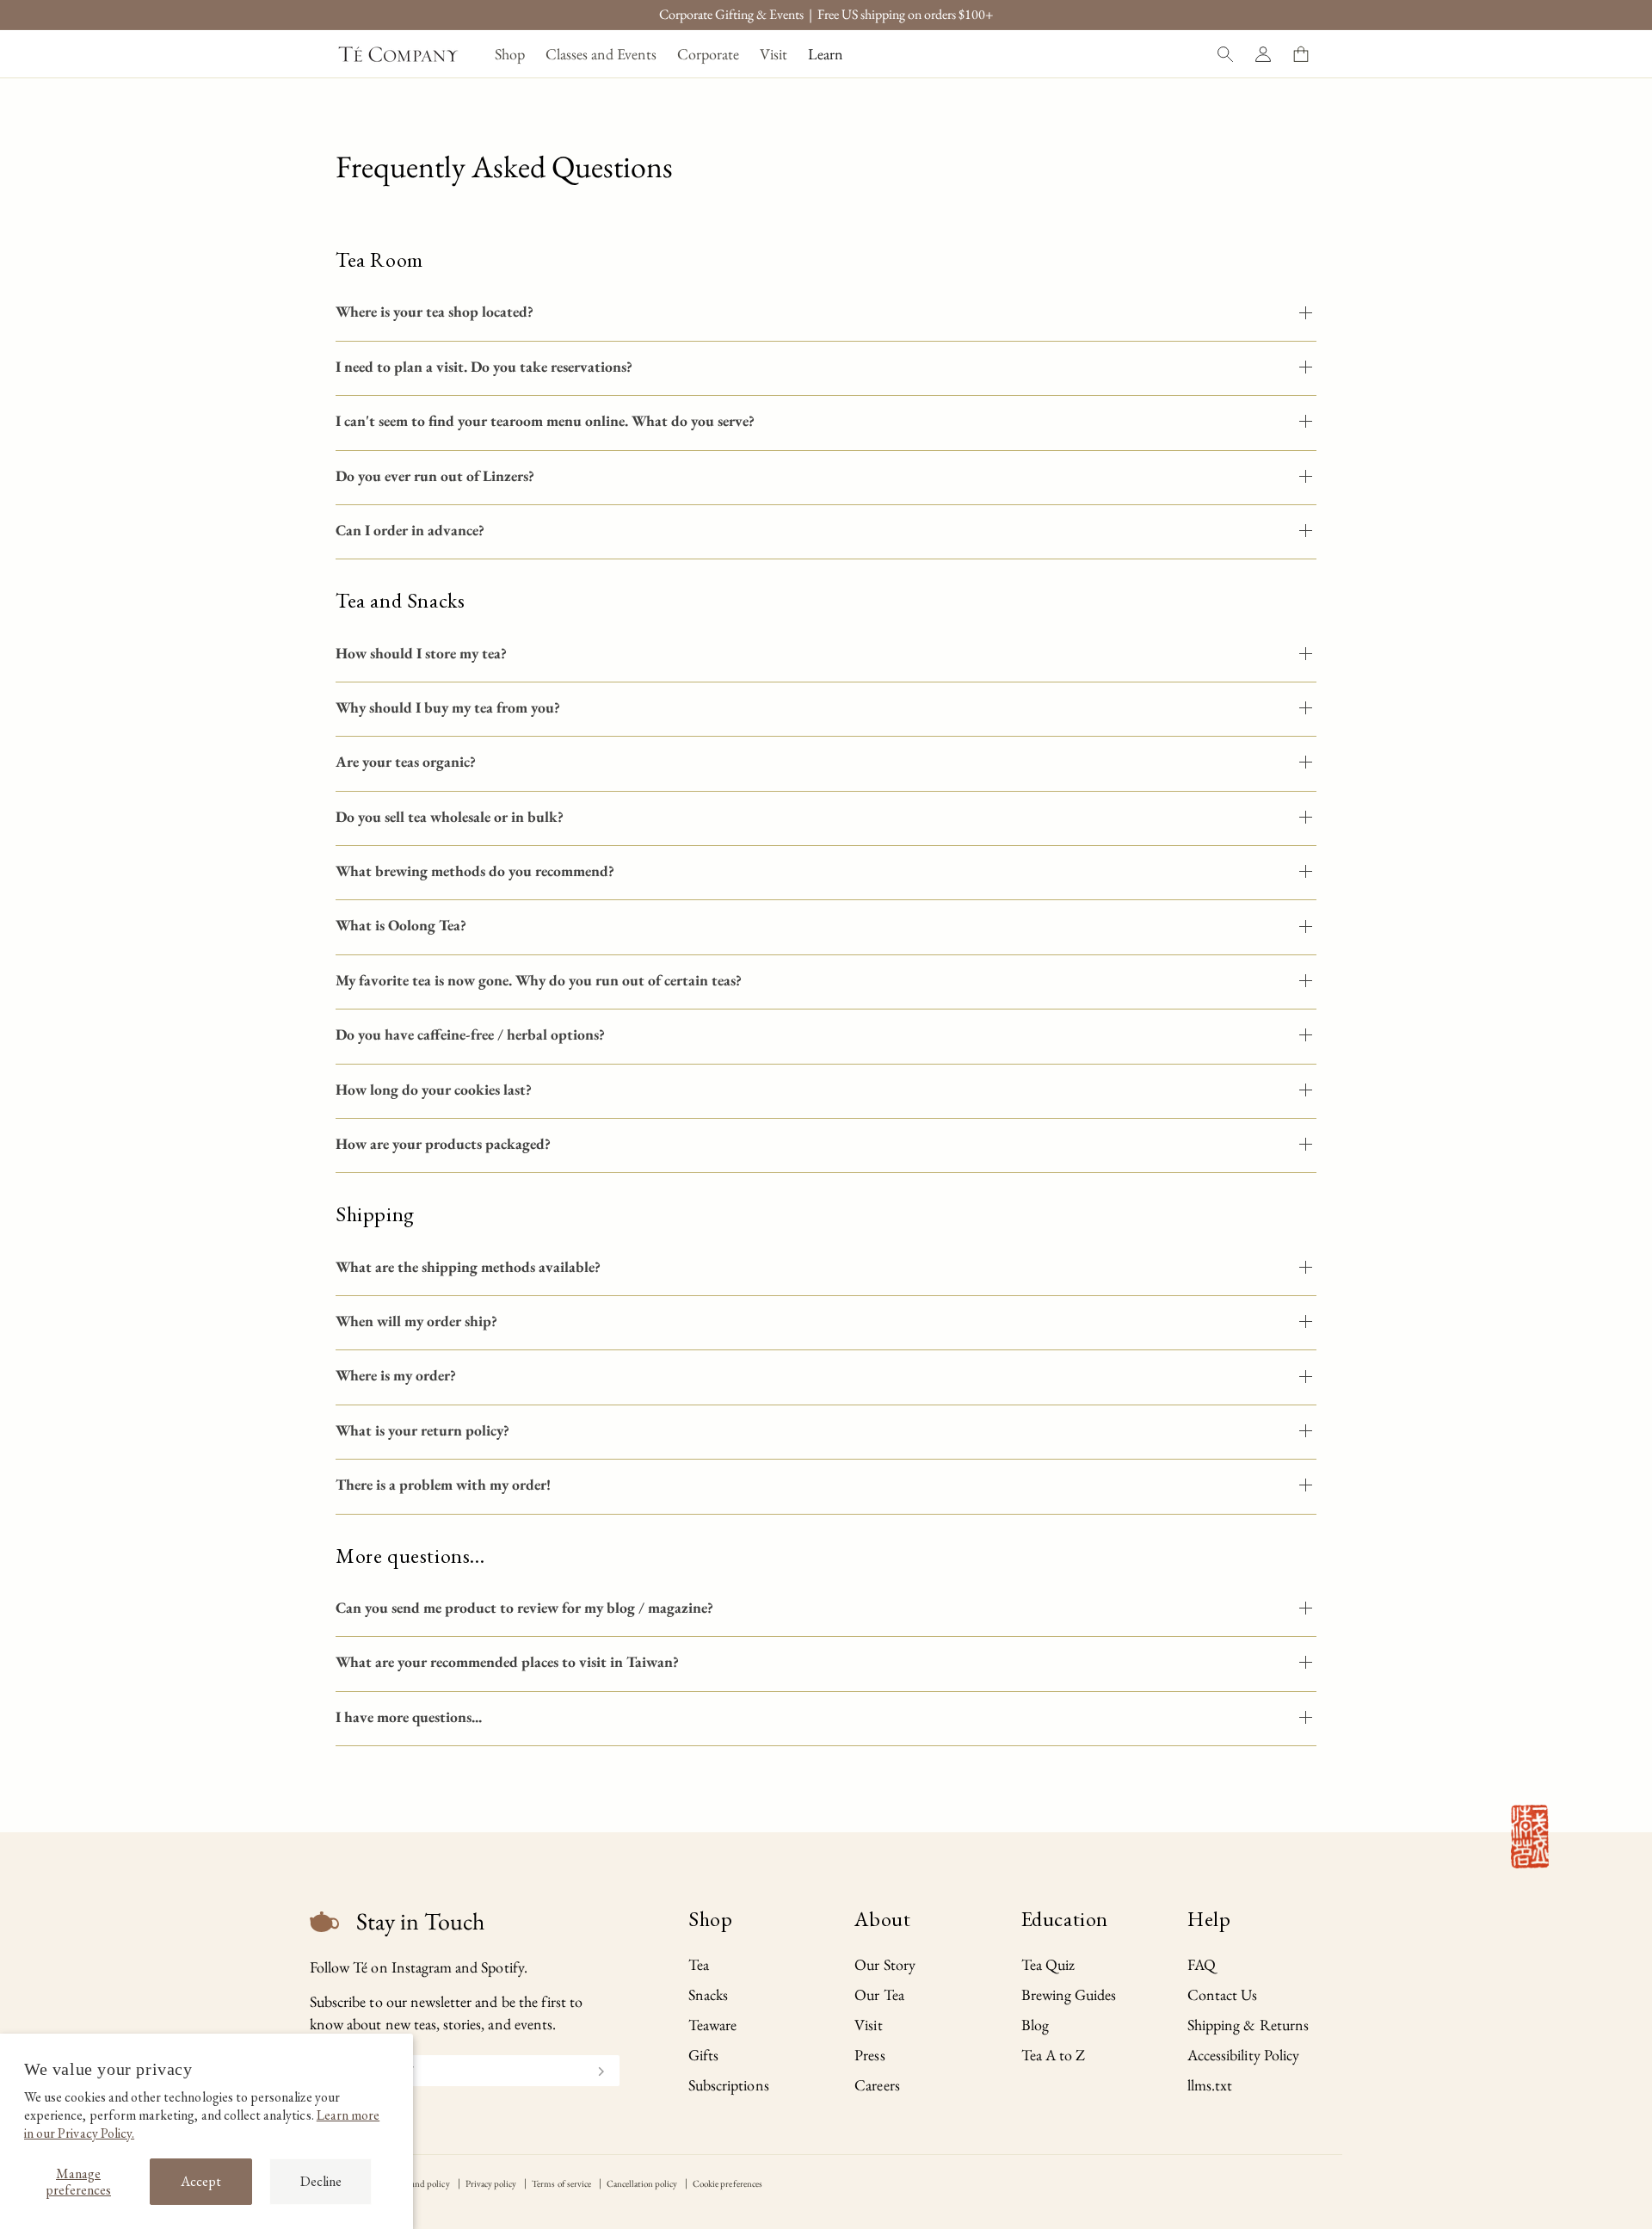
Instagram (422, 1967)
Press (869, 2055)
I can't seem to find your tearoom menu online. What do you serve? (545, 420)
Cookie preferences (727, 2183)
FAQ (1202, 1964)
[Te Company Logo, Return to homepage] (398, 54)
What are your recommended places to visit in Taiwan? (507, 1661)
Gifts (703, 2055)
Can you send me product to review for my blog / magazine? (524, 1607)
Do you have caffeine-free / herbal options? (470, 1034)
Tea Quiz (1048, 1964)
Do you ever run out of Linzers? (435, 475)
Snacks (708, 1994)
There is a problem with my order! (443, 1484)
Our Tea (879, 1994)
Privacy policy (491, 2183)
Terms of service (561, 2183)
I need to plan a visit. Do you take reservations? (484, 366)
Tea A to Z (1054, 2055)
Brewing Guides (1069, 1994)
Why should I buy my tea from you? (448, 707)
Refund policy (423, 2183)
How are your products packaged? (443, 1143)
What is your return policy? (422, 1430)
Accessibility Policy (1243, 2055)
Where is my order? (396, 1375)
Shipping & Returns (1248, 2025)
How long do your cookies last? (434, 1089)
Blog (1035, 2025)
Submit (594, 2069)
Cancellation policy (642, 2183)
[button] (510, 54)
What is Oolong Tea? (401, 925)
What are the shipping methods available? (468, 1266)
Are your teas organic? (406, 761)
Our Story (885, 1964)
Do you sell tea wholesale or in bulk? (450, 816)
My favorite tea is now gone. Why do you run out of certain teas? (539, 980)
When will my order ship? (416, 1321)
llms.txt (1210, 2085)
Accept (201, 2181)
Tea (699, 1964)
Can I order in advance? (410, 530)
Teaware (712, 2025)
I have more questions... (409, 1717)
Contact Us (1223, 1994)
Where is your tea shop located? (435, 311)
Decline (321, 2181)
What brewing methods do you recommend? (475, 871)
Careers (877, 2085)
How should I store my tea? (421, 653)
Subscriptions (729, 2085)
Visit (868, 2025)
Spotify (502, 1967)
